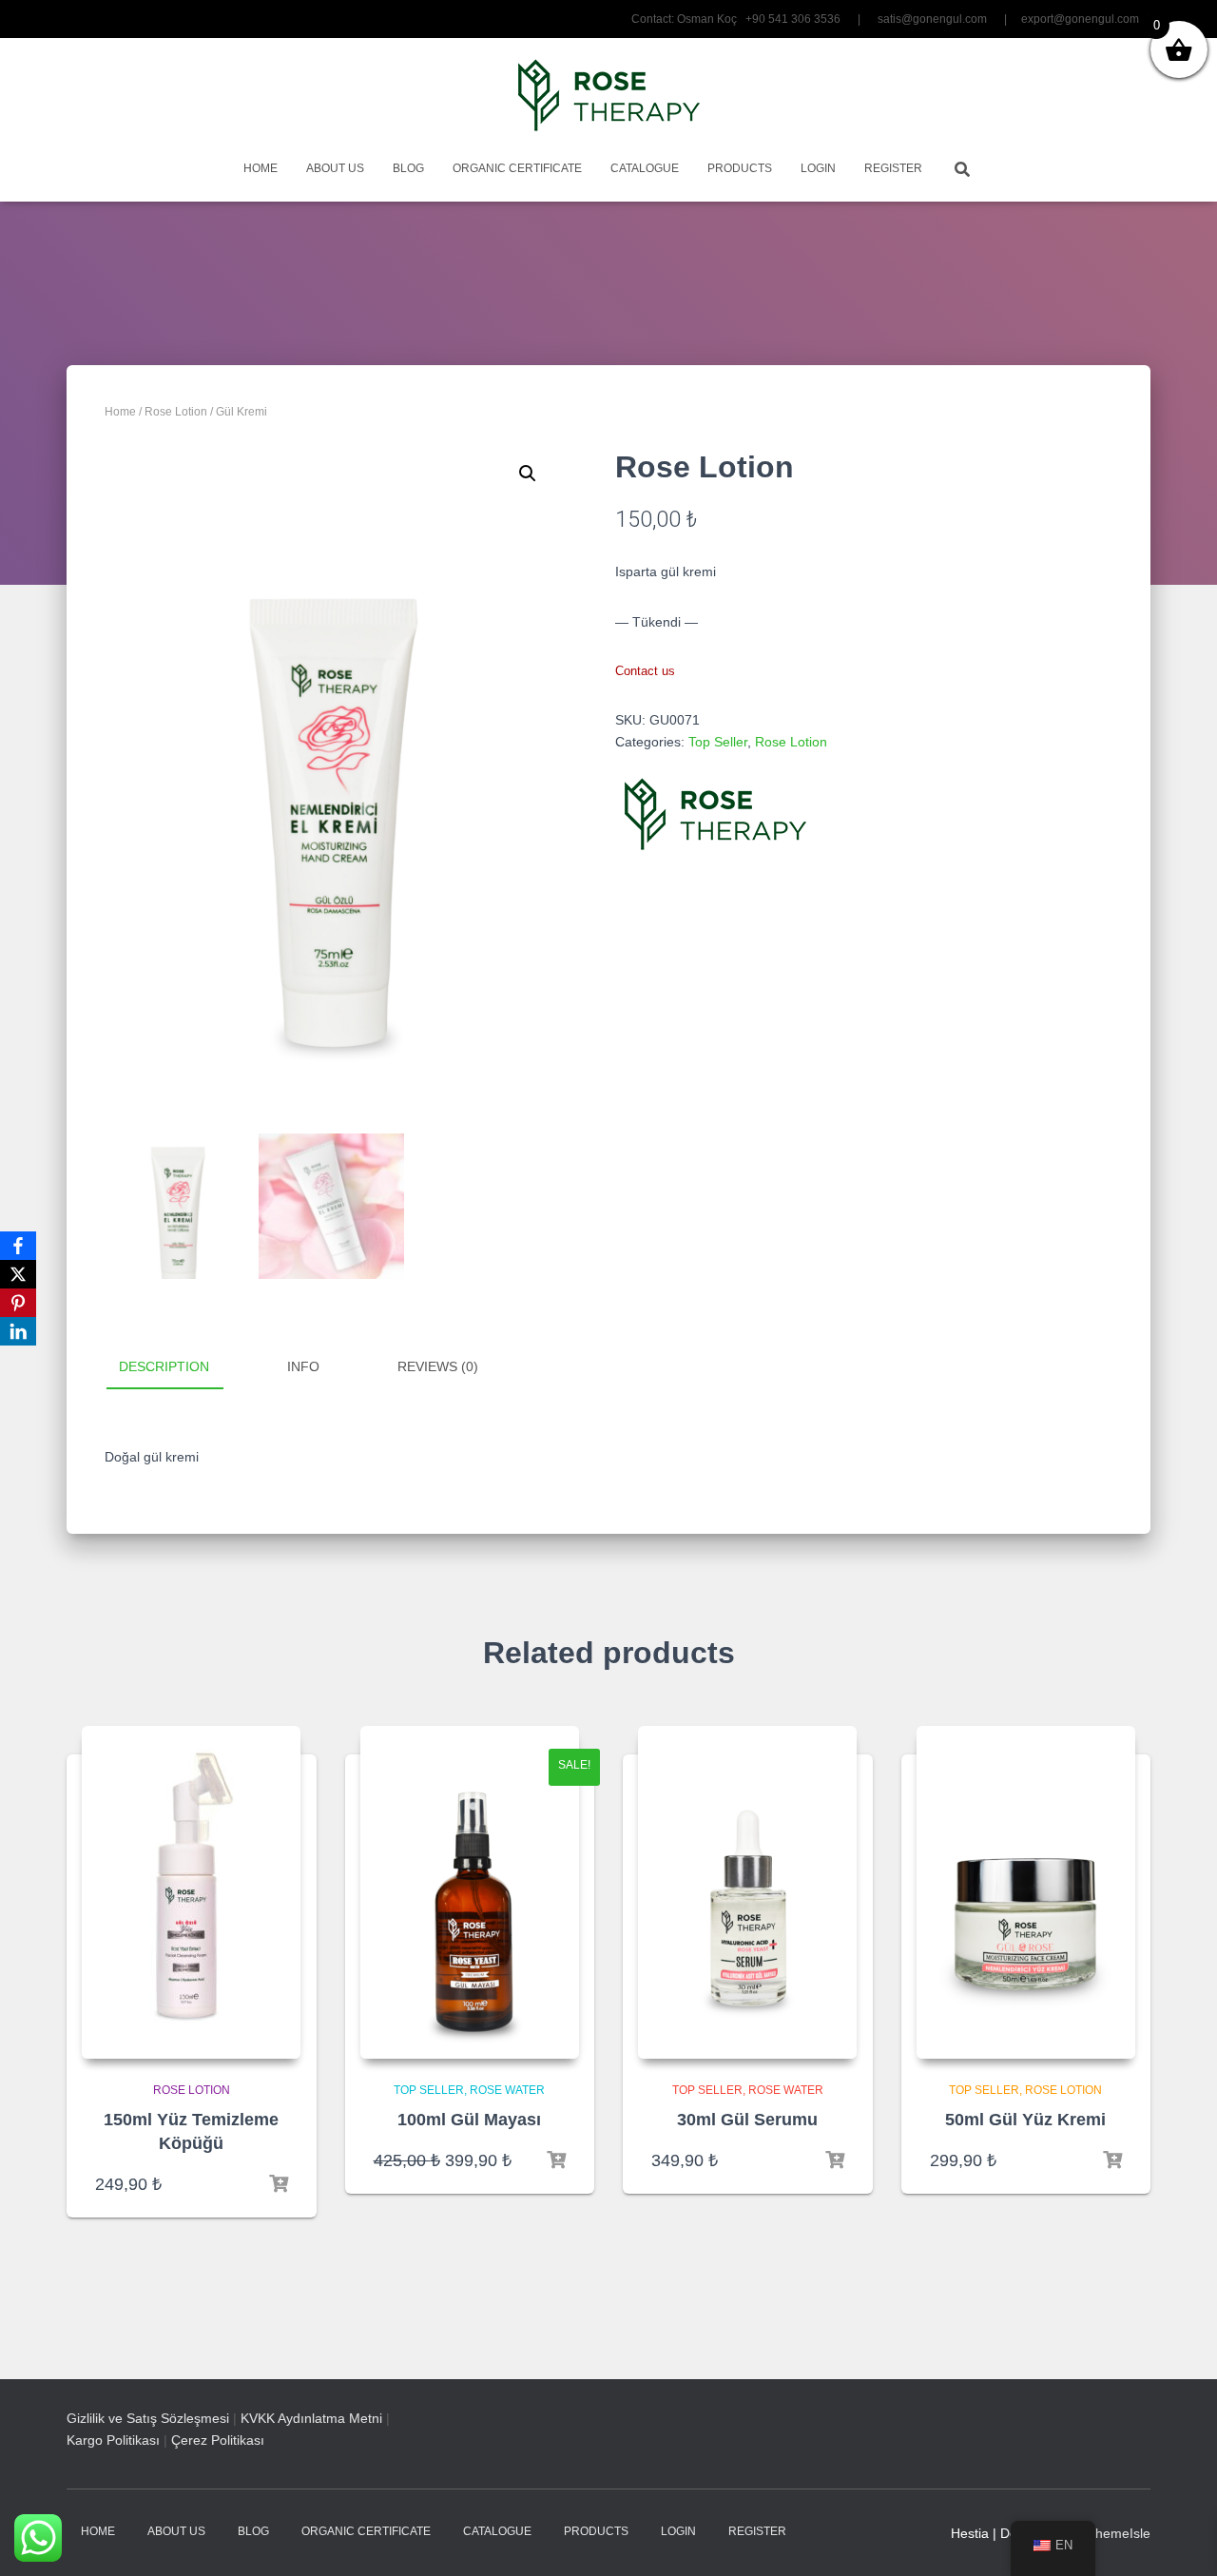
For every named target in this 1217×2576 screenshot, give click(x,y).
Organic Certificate (517, 168)
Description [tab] (164, 1366)
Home (261, 168)
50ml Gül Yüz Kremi (1025, 2120)
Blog (408, 168)
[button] (528, 474)
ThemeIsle (1119, 2533)
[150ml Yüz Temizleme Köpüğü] (191, 1892)
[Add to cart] (279, 2184)
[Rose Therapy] (715, 814)
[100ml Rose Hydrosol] (470, 1892)
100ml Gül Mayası (469, 2120)
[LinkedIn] (18, 1331)
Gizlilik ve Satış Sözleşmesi (148, 2418)
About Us (335, 168)
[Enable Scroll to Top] (1179, 2538)
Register (893, 168)
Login (818, 168)
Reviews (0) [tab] (438, 1366)
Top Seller (718, 742)
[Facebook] (18, 1246)
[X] (18, 1274)
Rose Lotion (176, 412)
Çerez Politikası (218, 2440)
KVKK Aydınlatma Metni (311, 2418)
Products (740, 168)
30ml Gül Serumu (747, 2120)
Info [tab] (303, 1366)
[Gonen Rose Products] (609, 95)
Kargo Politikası (113, 2440)
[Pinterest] (18, 1303)
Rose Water (507, 2090)
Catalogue (645, 168)
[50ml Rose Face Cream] (1026, 1892)
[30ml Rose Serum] (747, 1892)
